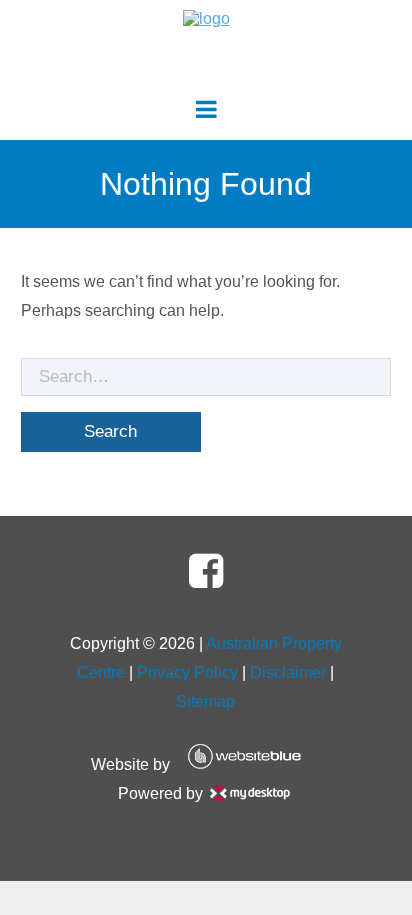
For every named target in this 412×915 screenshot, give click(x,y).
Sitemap (205, 701)
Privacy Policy (187, 672)
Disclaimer (288, 672)
